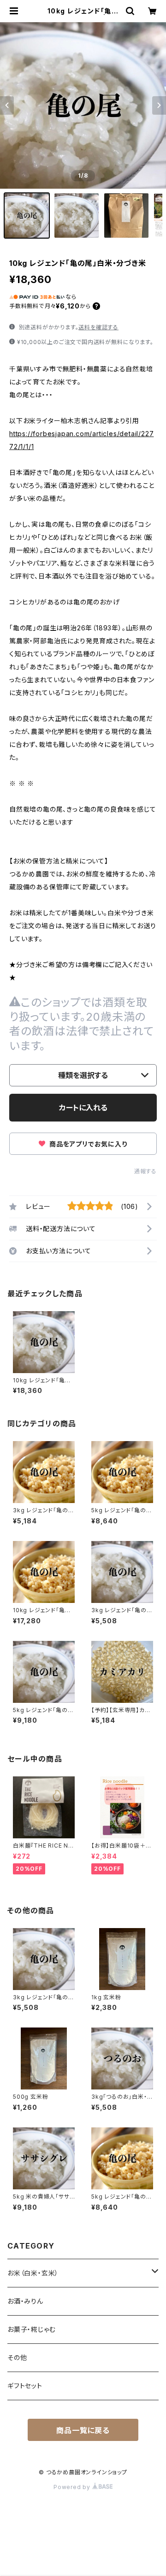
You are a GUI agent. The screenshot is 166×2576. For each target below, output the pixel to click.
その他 (17, 2357)
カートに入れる (83, 1108)
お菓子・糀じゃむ (31, 2329)
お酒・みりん (25, 2301)
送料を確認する (98, 327)
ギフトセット (25, 2386)
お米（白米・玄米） (33, 2273)
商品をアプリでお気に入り (87, 1144)
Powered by (73, 2487)
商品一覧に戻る (83, 2430)
